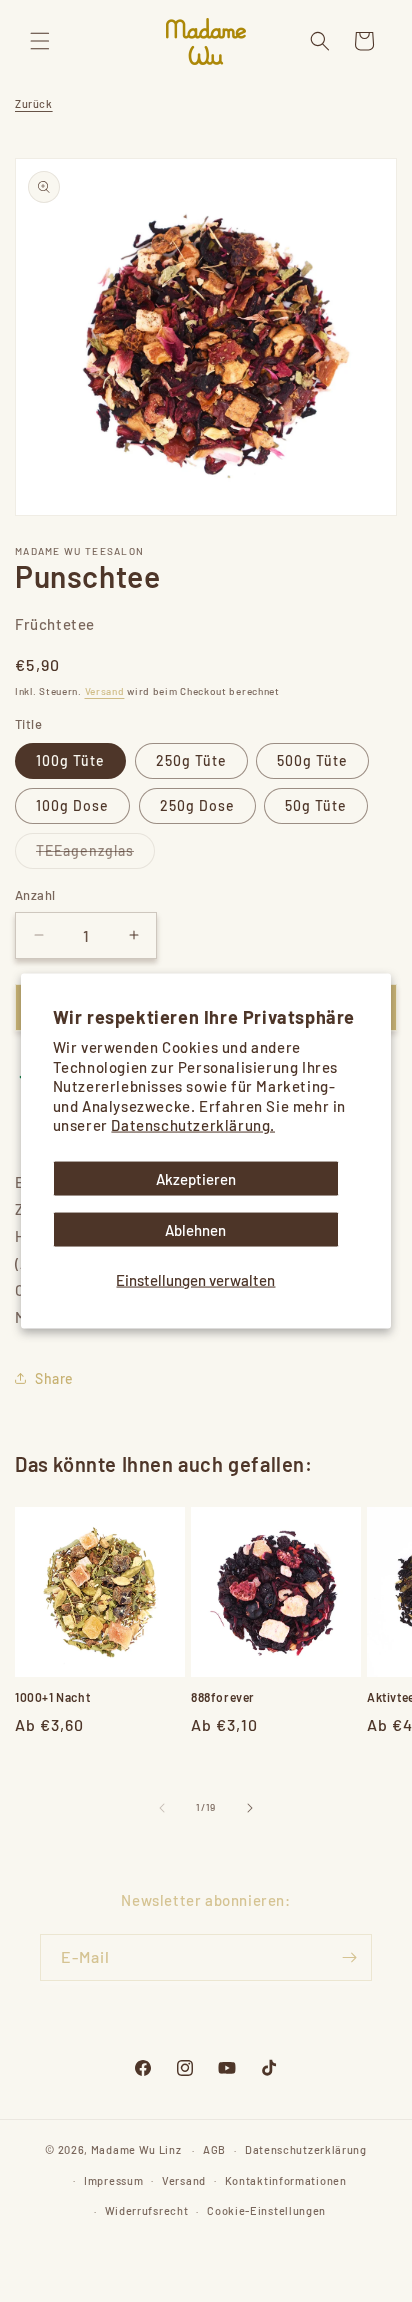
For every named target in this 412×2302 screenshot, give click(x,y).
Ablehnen (195, 1229)
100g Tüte (70, 760)
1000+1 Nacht (52, 1697)
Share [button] (54, 1378)
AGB (214, 2149)
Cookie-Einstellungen (266, 2210)
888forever (223, 1697)
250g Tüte (191, 760)
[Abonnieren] (349, 1957)
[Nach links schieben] (162, 1808)
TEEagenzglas (95, 855)
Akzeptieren (196, 1178)
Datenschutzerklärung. (193, 1125)
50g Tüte (316, 805)
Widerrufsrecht (147, 2210)
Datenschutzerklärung (306, 2149)
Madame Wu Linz (136, 2149)
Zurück (34, 103)
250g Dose (197, 805)
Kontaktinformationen (286, 2180)
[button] (40, 41)
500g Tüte (312, 760)
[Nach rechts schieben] (250, 1808)
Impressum (113, 2180)
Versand (105, 691)
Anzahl (35, 895)
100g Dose (72, 805)
